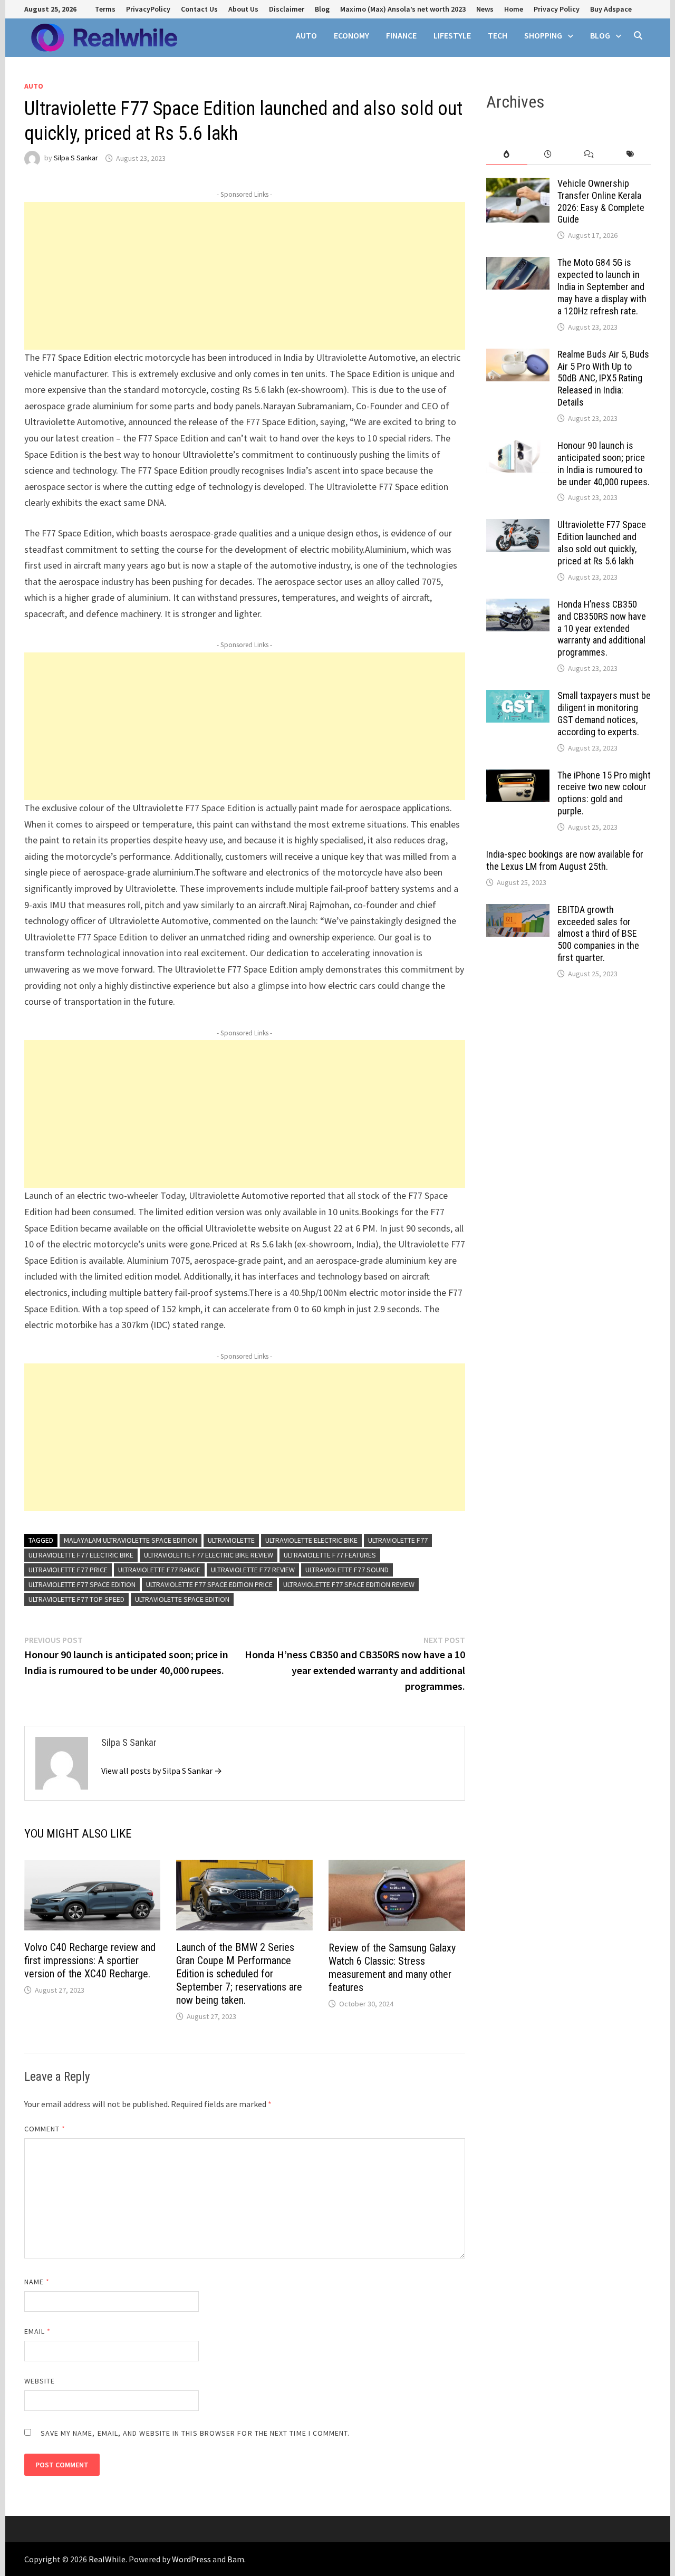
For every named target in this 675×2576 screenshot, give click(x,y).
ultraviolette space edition (182, 1599)
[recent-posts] (548, 154)
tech (498, 35)
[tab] (507, 154)
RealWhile (107, 2559)
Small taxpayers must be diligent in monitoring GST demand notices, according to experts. (604, 714)
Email (38, 2331)
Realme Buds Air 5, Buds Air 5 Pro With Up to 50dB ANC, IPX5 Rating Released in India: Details (603, 378)
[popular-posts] (507, 154)
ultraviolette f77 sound (347, 1570)
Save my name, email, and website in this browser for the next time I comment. (195, 2433)
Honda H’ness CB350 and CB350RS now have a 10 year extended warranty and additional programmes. (602, 628)
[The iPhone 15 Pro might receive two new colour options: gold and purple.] (518, 777)
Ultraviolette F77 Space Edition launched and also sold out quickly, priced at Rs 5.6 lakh (602, 543)
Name (37, 2282)
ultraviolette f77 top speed (76, 1599)
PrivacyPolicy (148, 9)
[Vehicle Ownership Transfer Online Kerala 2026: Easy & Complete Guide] (518, 185)
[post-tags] (630, 154)
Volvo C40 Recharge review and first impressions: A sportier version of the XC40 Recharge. (90, 1960)
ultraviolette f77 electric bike (81, 1555)
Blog (322, 9)
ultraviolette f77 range (159, 1570)
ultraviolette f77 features (330, 1555)
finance (401, 35)
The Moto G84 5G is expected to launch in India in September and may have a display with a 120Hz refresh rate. (602, 286)
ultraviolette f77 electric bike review (209, 1555)
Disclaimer (287, 9)
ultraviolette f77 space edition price (209, 1584)
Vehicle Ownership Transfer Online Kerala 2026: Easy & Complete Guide (601, 201)
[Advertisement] (245, 276)
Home (514, 9)
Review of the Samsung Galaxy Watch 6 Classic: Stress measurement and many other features (392, 1968)
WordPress (191, 2559)
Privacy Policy (557, 9)
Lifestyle (452, 35)
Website (40, 2381)
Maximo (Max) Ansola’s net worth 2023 (403, 9)
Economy (351, 35)
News (485, 9)
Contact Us (199, 9)
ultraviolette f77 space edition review (349, 1584)
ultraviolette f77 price (68, 1570)
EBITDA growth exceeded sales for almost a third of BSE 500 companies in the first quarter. (598, 934)
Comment (45, 2129)
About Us (243, 9)
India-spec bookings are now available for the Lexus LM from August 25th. (565, 860)
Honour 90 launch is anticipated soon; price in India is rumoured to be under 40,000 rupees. (604, 464)
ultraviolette (231, 1540)
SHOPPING (543, 35)
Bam (236, 2559)
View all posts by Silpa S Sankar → (162, 1771)
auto (306, 35)
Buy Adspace (611, 9)
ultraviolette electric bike (311, 1540)
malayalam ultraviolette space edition (131, 1540)
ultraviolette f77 (398, 1540)
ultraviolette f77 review (253, 1570)
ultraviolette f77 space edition (82, 1584)
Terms (105, 9)
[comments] (589, 154)
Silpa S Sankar (76, 158)
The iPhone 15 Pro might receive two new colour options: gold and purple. (604, 793)
